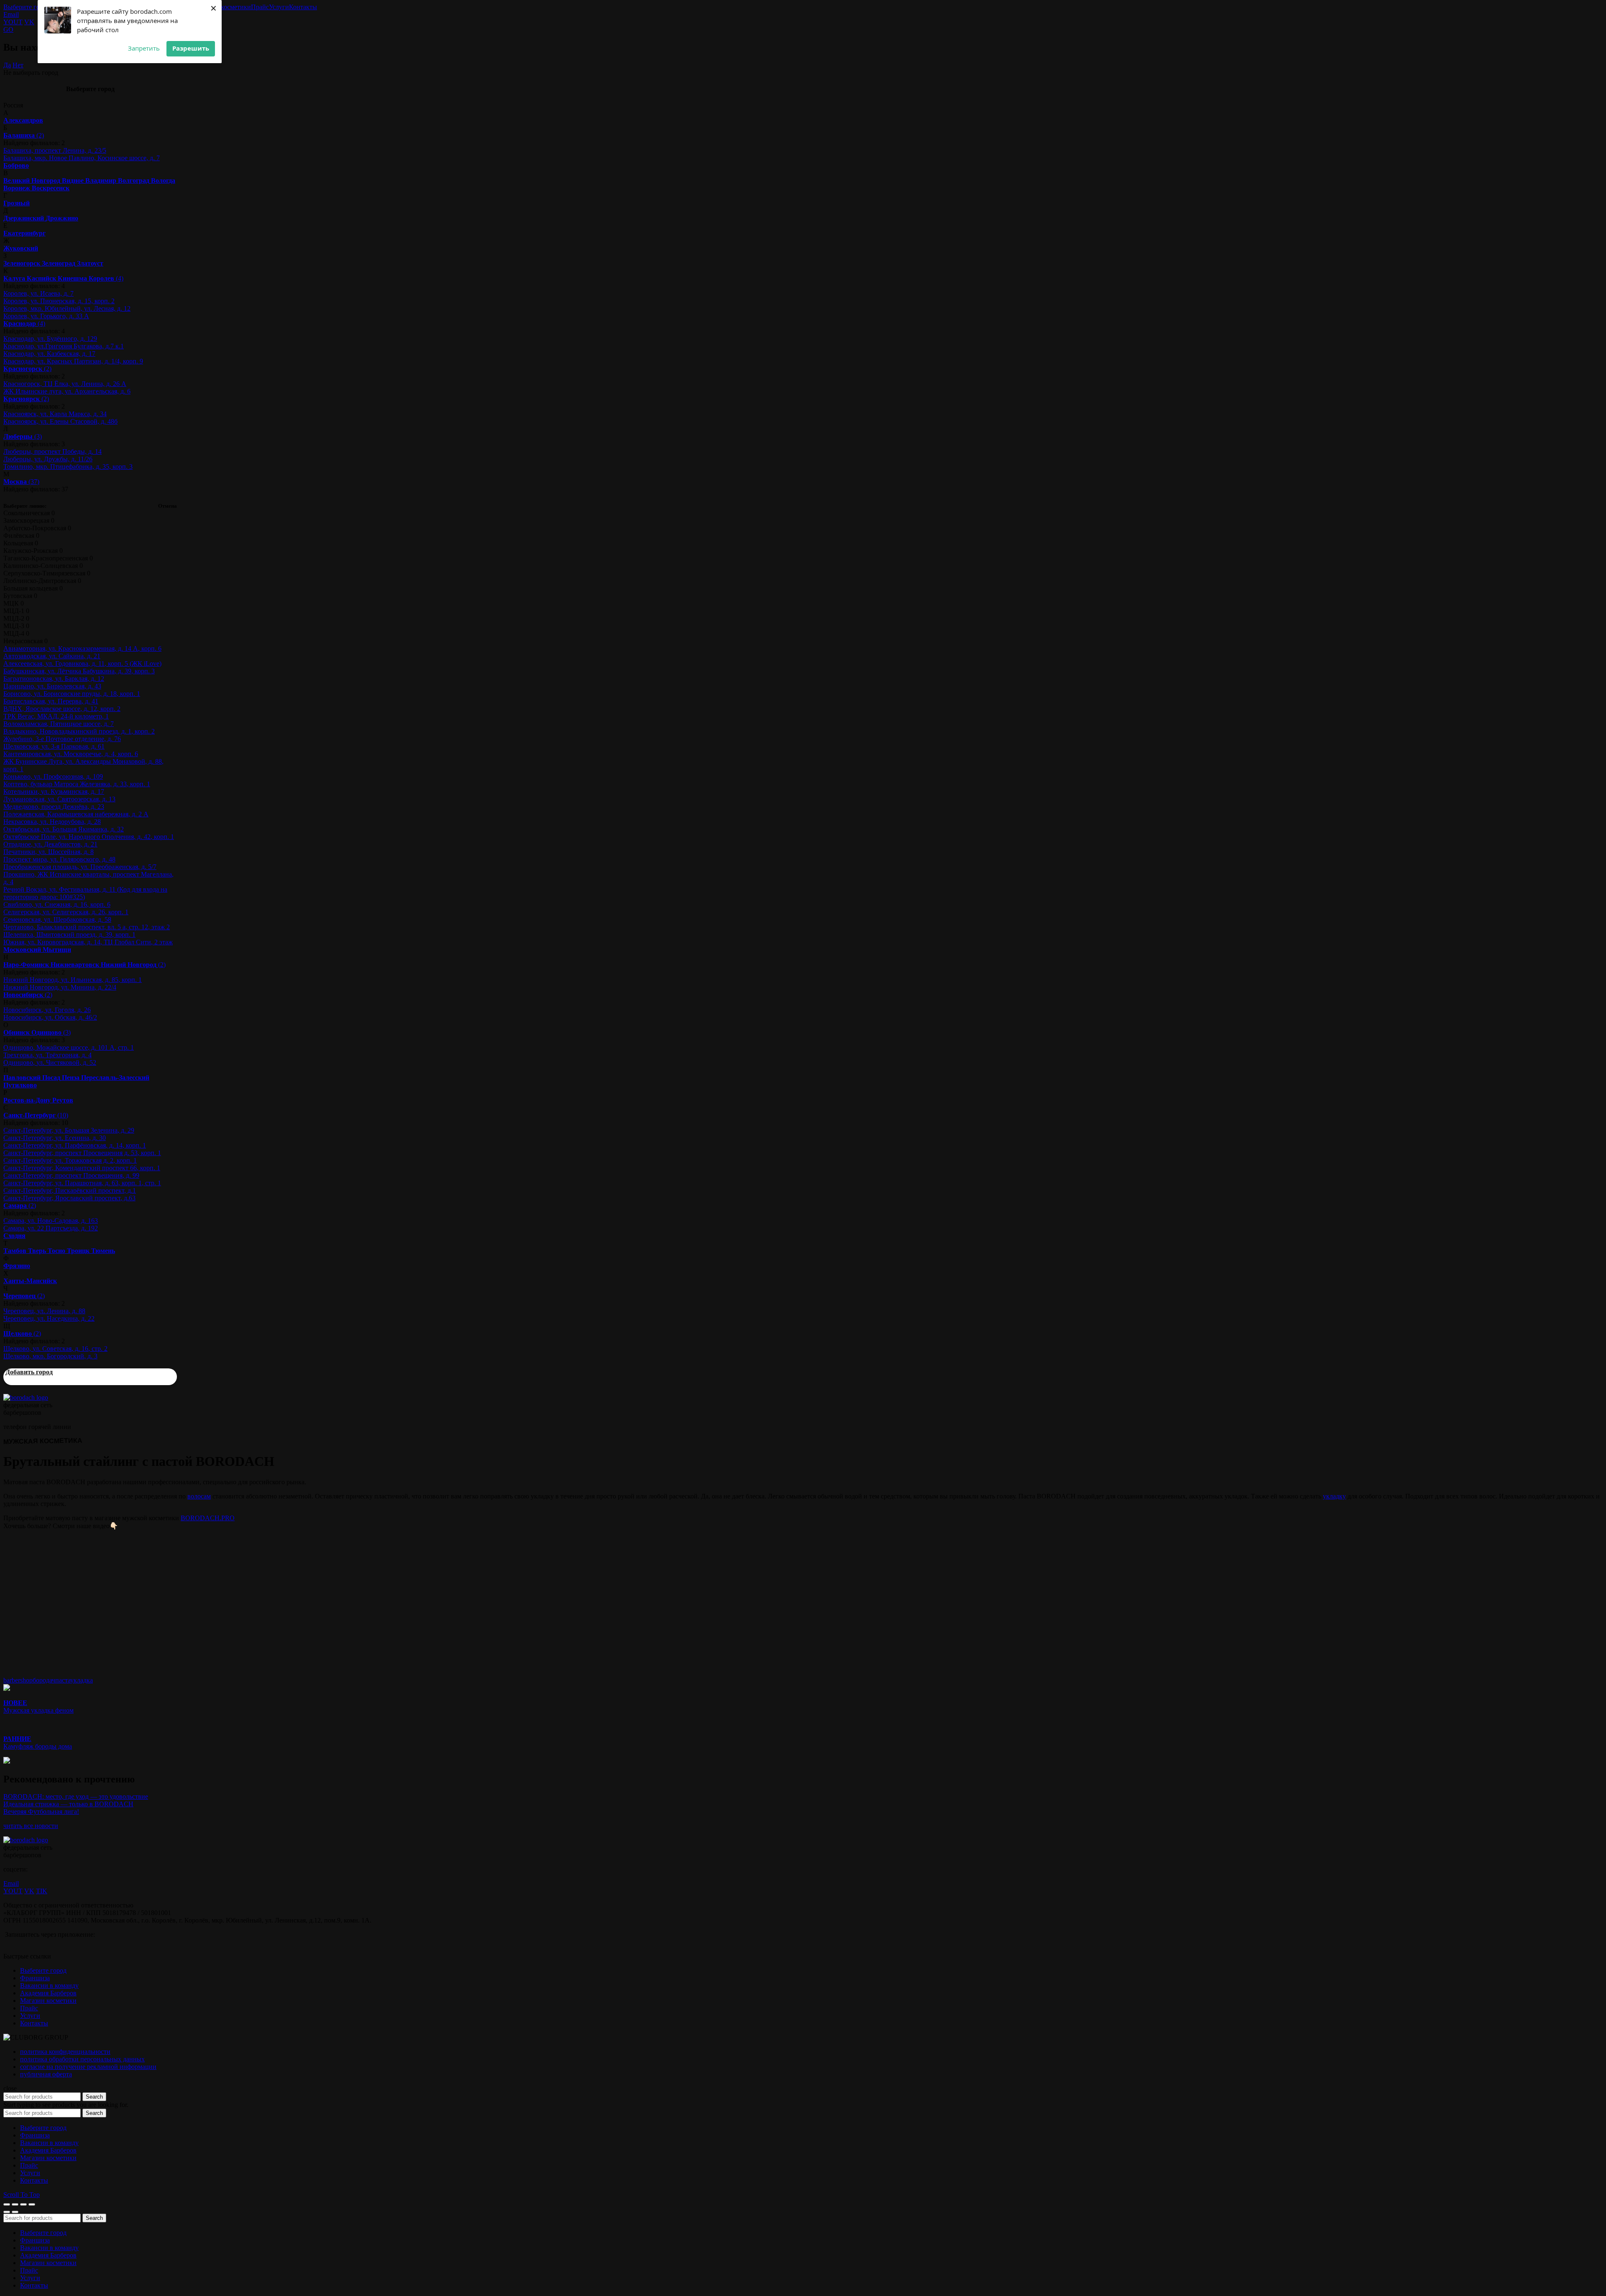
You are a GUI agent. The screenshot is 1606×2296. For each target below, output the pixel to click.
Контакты (303, 7)
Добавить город (29, 1372)
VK (29, 22)
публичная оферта (46, 2074)
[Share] (15, 2204)
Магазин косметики (223, 7)
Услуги (279, 7)
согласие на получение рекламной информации (88, 2067)
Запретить (144, 48)
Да (7, 65)
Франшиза (35, 1978)
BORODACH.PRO (208, 1518)
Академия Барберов (48, 1993)
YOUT (13, 22)
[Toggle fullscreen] (23, 2204)
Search (94, 2097)
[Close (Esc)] (7, 2204)
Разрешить (191, 48)
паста (63, 1680)
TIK (42, 1891)
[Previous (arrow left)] (7, 2212)
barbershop (18, 1680)
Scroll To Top (22, 2195)
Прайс (260, 7)
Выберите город (27, 7)
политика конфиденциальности (65, 2052)
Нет (18, 65)
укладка (82, 1680)
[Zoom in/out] (32, 2204)
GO (8, 29)
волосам (199, 1496)
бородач (44, 1680)
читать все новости (31, 1826)
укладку (1334, 1496)
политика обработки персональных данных (82, 2059)
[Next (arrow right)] (15, 2212)
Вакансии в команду (49, 1985)
